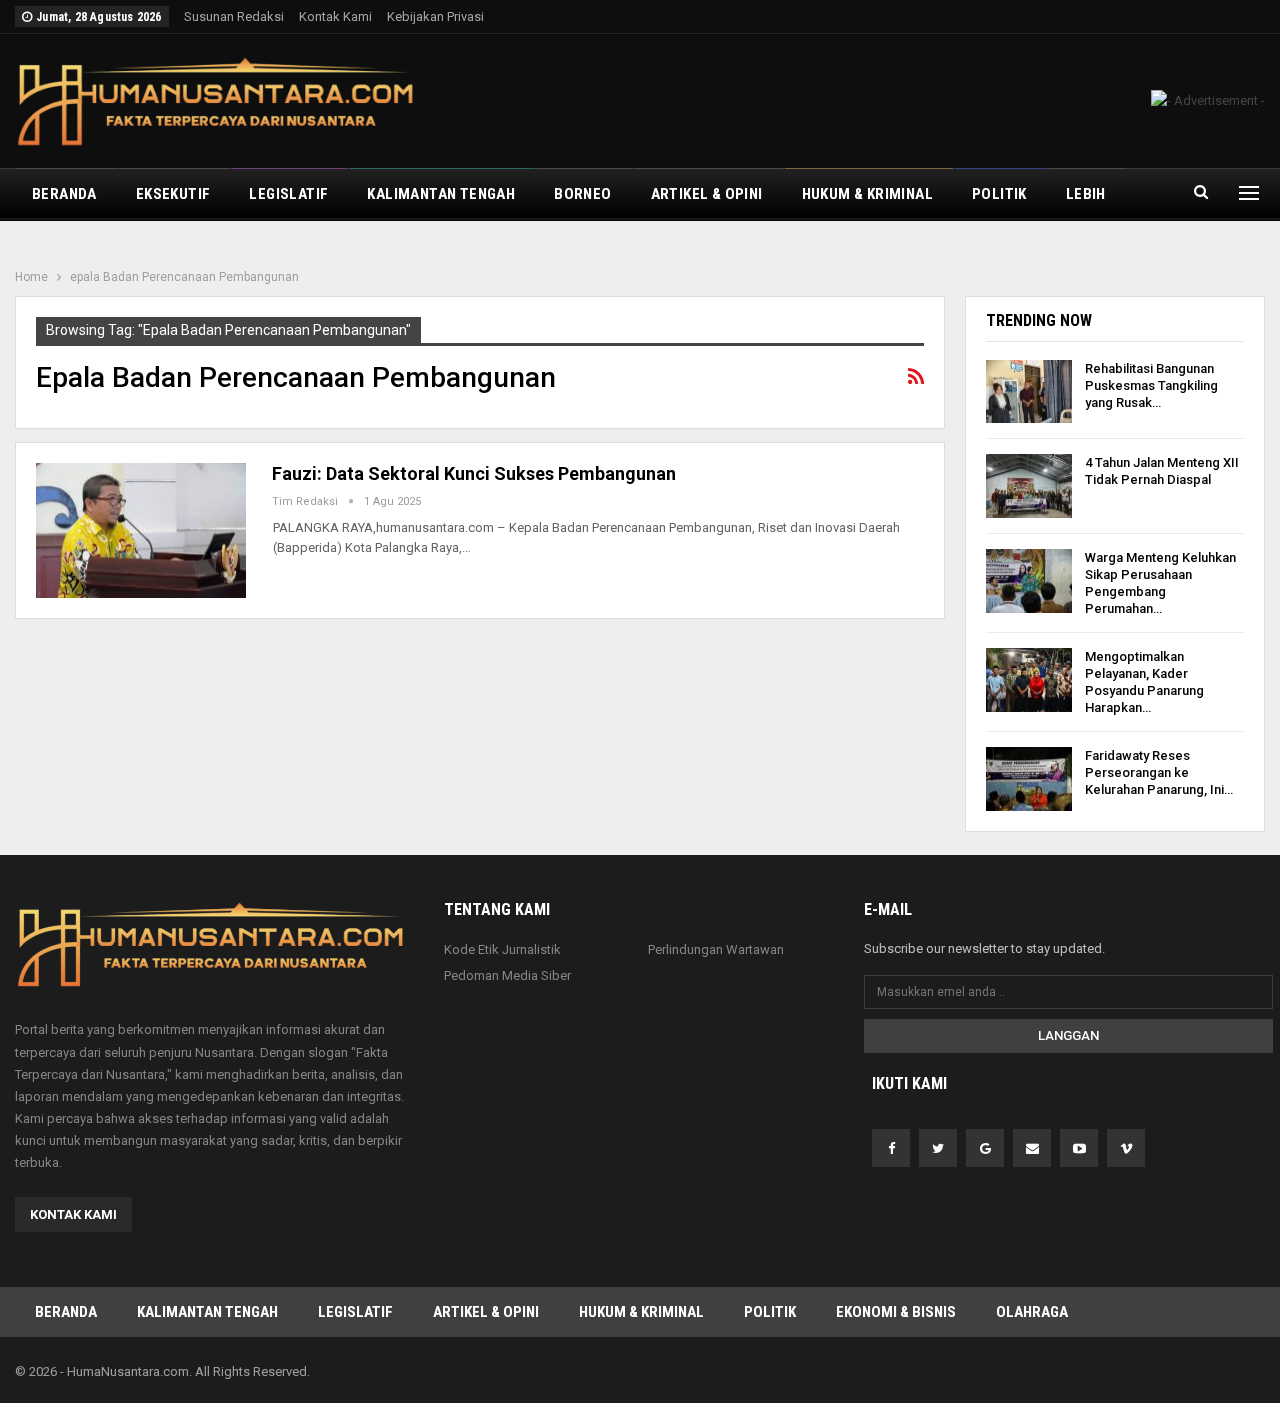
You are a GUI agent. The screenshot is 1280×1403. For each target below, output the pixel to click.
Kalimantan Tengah (441, 194)
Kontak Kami (335, 16)
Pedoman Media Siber (507, 975)
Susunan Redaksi (234, 16)
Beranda (64, 194)
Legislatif (288, 194)
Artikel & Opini (707, 194)
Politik (999, 194)
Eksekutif (173, 194)
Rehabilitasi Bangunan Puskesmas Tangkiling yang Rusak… (1151, 385)
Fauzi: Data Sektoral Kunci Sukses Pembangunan (474, 473)
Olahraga (1032, 1312)
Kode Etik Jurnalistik (502, 949)
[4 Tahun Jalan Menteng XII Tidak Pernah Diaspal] (1029, 486)
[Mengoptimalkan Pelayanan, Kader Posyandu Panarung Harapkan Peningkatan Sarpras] (1029, 680)
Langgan (1068, 1035)
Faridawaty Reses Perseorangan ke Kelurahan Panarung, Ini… (1159, 772)
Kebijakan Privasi (435, 16)
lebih (1086, 194)
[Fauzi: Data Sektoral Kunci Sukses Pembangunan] (141, 530)
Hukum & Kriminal (867, 194)
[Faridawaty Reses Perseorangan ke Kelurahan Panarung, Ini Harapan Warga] (1029, 779)
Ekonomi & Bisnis (896, 1312)
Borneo (582, 194)
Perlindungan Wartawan (716, 949)
